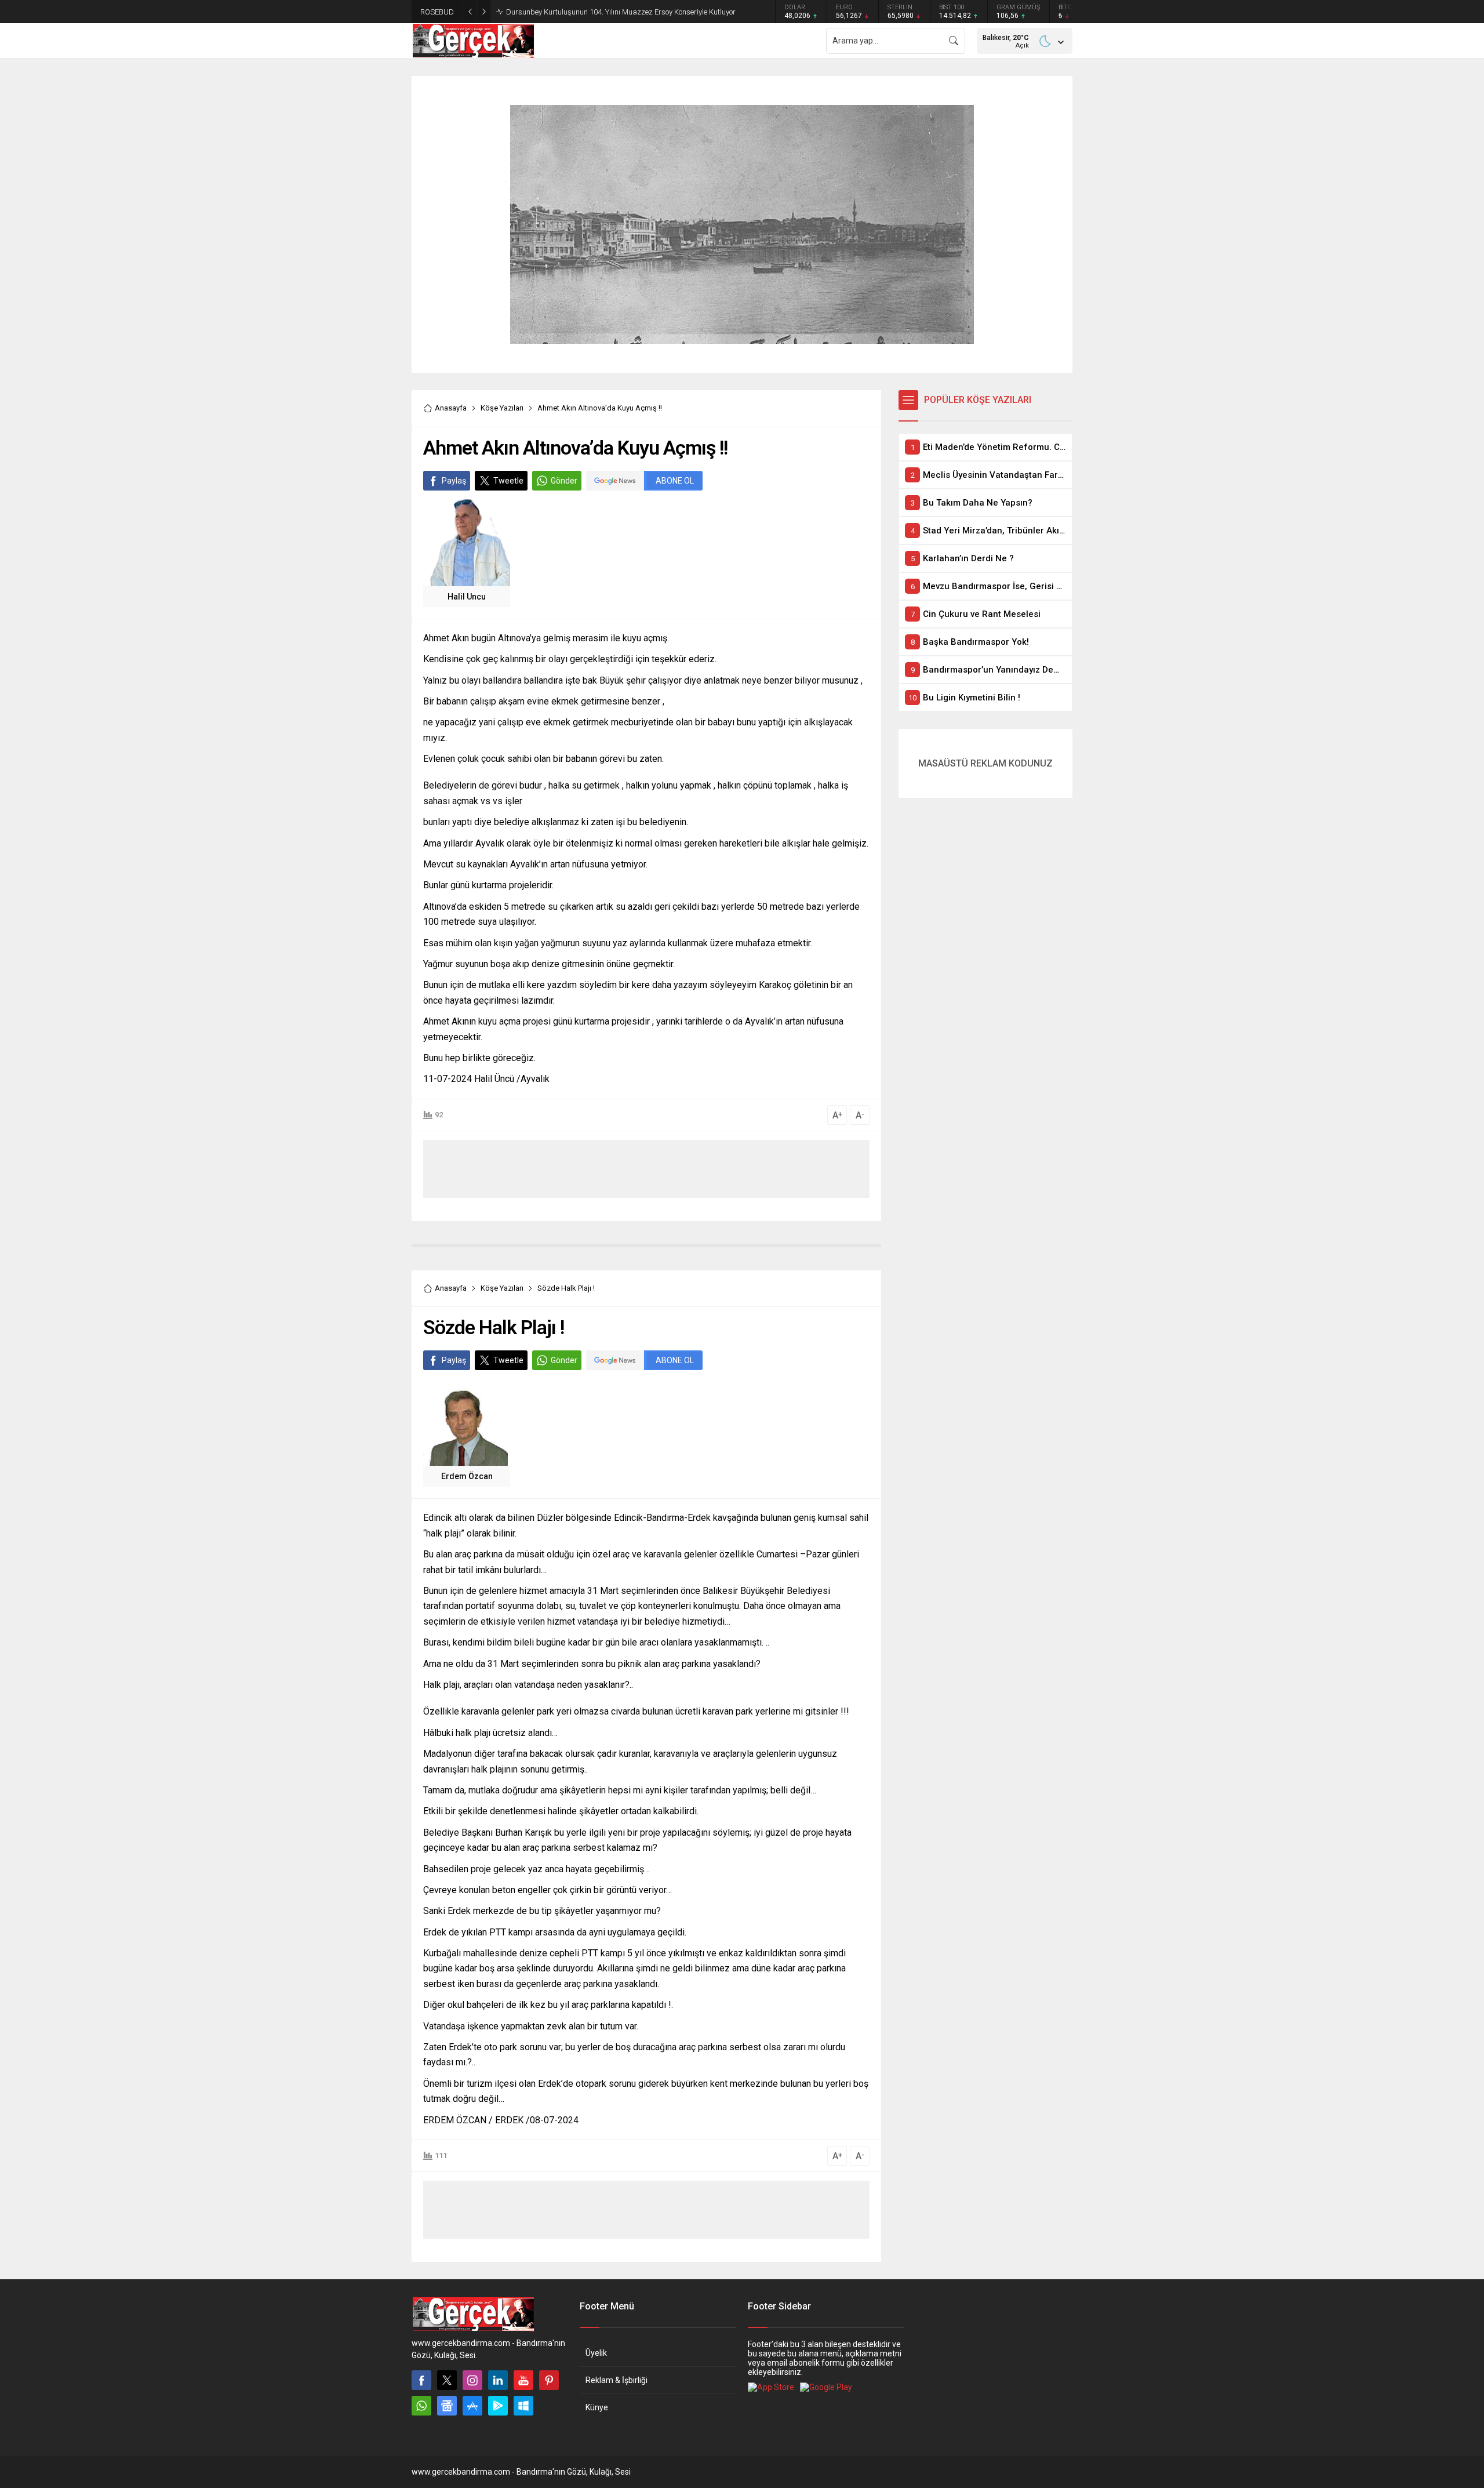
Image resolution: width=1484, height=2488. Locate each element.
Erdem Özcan (467, 1476)
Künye (597, 2407)
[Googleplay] (498, 2406)
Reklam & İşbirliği (616, 2380)
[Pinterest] (549, 2380)
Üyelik (596, 2353)
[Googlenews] (447, 2406)
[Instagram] (472, 2380)
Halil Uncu (467, 597)
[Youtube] (523, 2380)
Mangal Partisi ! (533, 12)
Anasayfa (451, 408)
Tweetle (508, 481)
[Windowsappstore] (523, 2406)
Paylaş (454, 481)
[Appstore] (472, 2406)
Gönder (564, 481)
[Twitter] (447, 2380)
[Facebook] (421, 2380)
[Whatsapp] (421, 2406)
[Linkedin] (498, 2380)
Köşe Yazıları (502, 408)
